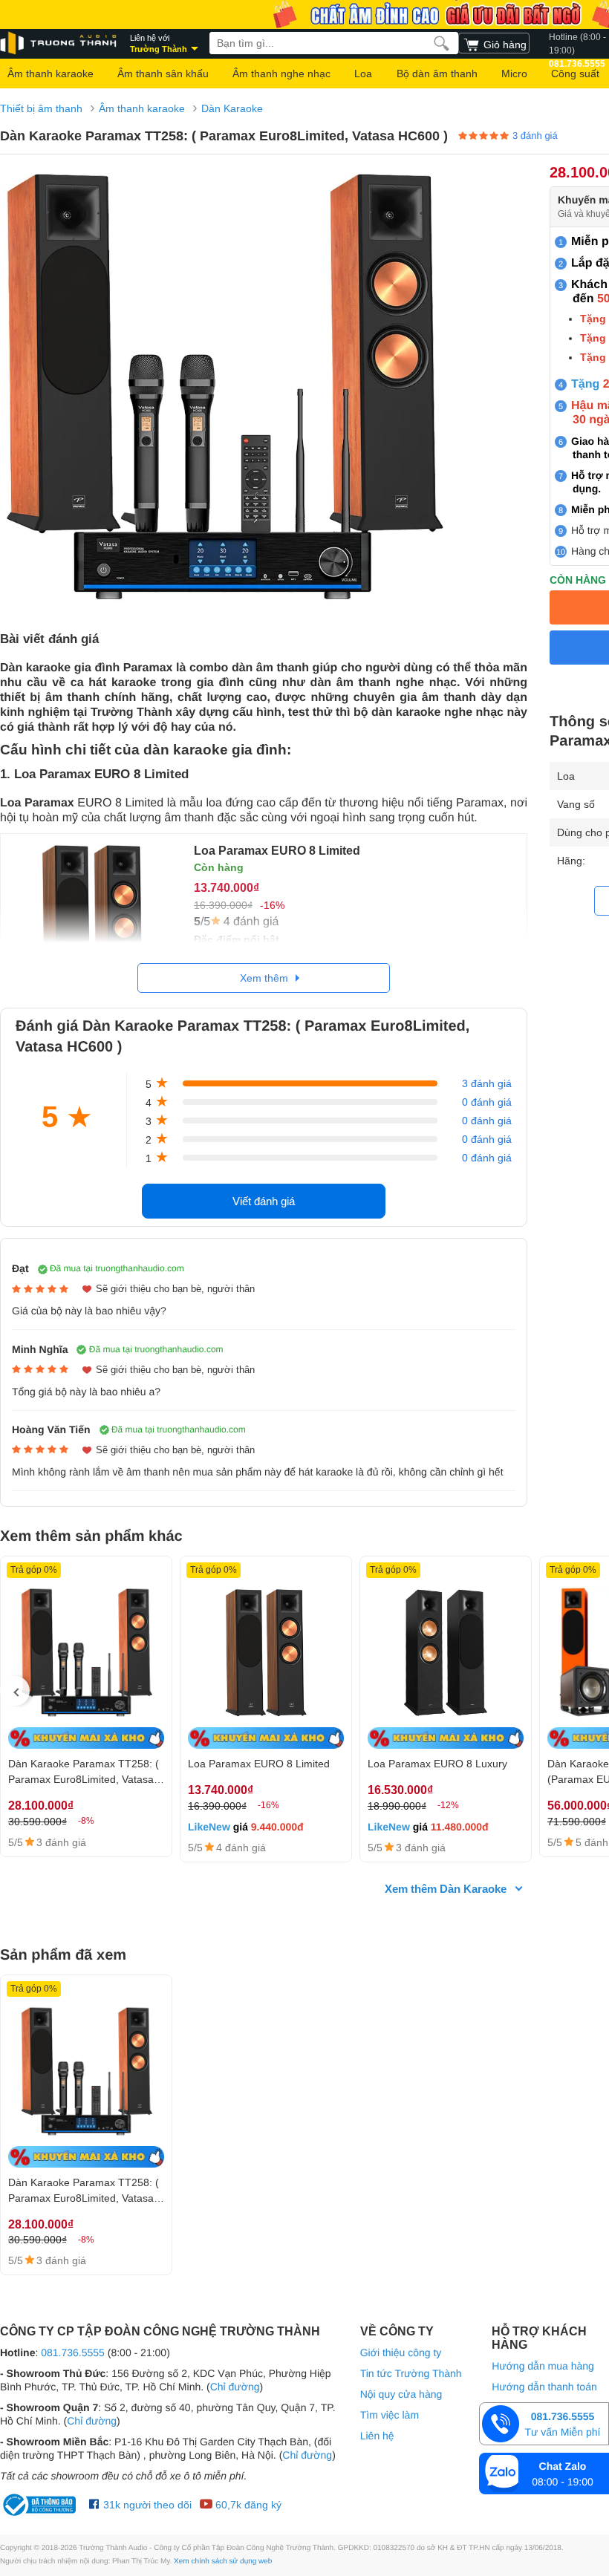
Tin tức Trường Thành (411, 2373)
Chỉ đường (235, 2387)
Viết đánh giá (264, 1201)
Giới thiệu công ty (401, 2352)
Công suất (575, 74)
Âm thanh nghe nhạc (281, 74)
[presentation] (15, 1691)
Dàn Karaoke (232, 108)
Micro (514, 74)
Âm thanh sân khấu (163, 74)
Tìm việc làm (390, 2415)
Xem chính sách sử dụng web (223, 2562)
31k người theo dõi (146, 2505)
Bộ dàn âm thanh (437, 74)
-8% (86, 1821)
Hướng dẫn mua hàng (543, 2366)
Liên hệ (377, 2436)
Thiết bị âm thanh (41, 108)
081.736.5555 (73, 2352)
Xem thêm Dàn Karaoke (446, 1889)
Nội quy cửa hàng (401, 2394)
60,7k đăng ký (247, 2505)
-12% (448, 1805)
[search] (442, 43)
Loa (363, 74)
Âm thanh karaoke (51, 74)
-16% (268, 1805)
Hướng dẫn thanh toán (544, 2387)
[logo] (59, 43)
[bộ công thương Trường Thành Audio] (41, 2505)
